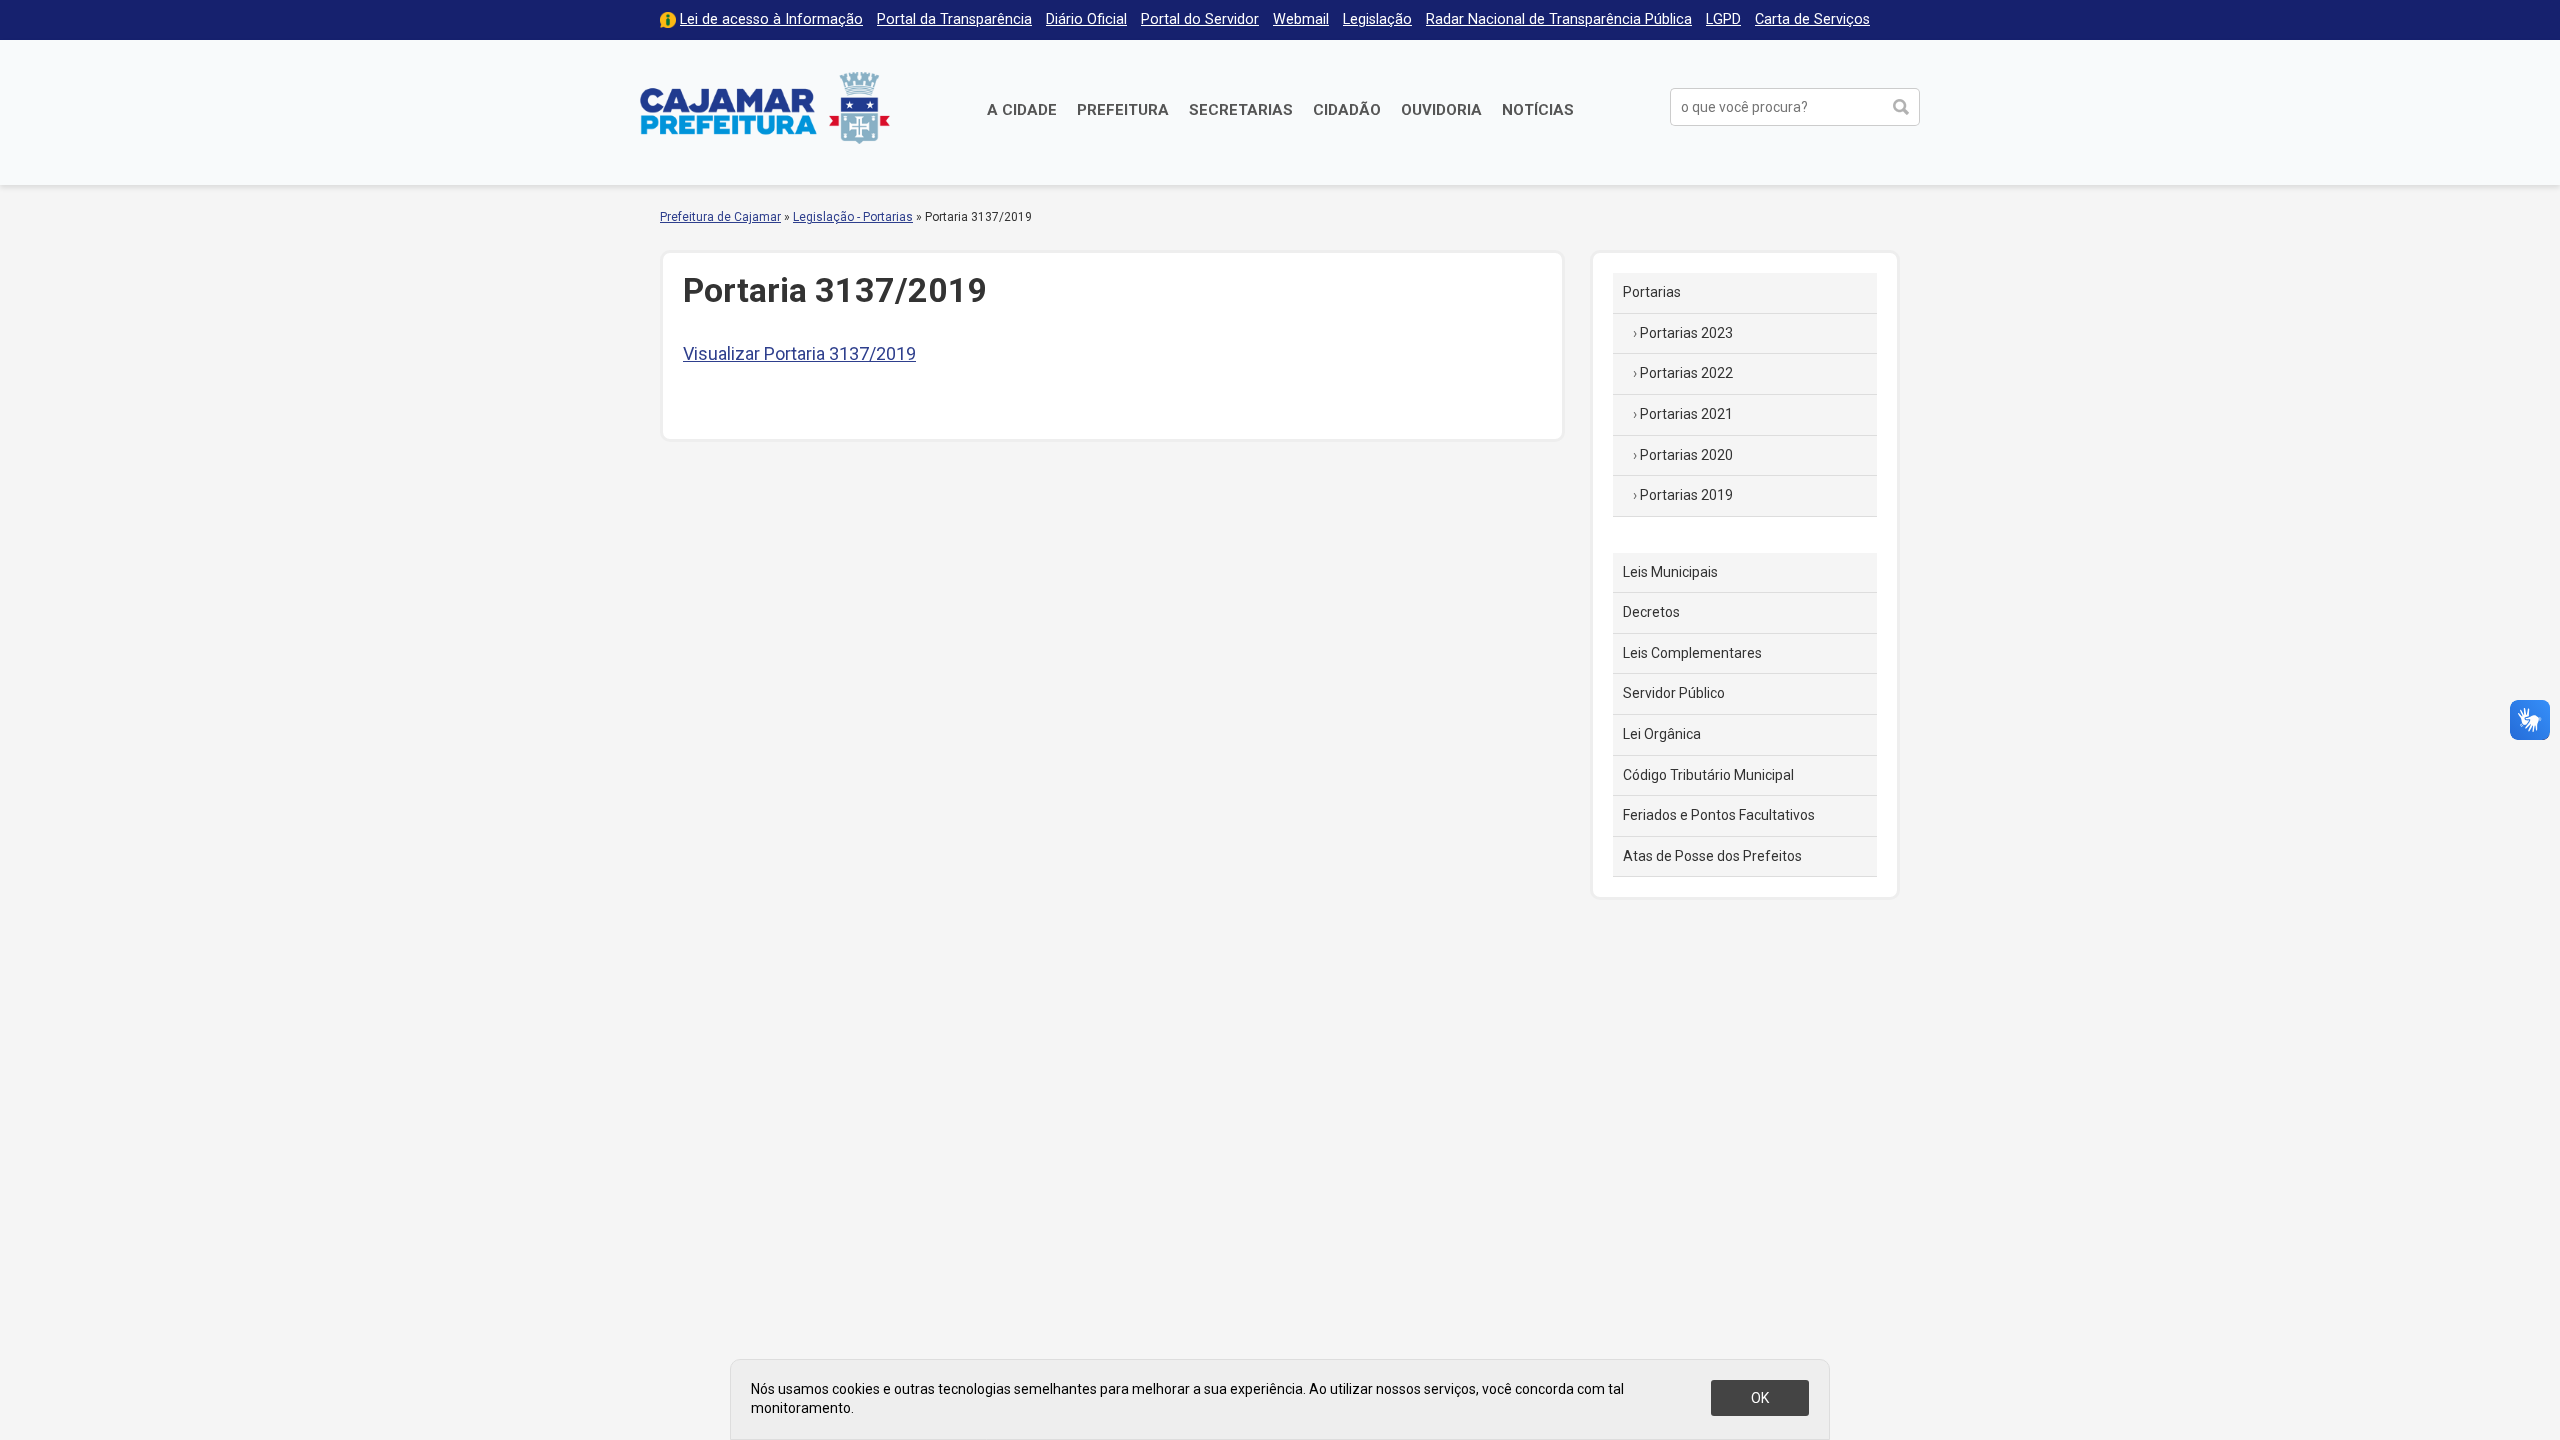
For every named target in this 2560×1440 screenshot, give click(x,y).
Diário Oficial (1086, 19)
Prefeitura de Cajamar (765, 107)
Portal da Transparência (954, 19)
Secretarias (1241, 110)
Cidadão (1347, 110)
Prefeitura (1123, 110)
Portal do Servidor (1200, 19)
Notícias (1538, 110)
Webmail (1301, 19)
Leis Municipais (1670, 572)
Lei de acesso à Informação (771, 19)
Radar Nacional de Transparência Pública (1559, 19)
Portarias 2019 (1686, 495)
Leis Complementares (1692, 653)
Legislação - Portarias (853, 217)
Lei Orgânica (1662, 734)
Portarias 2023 (1686, 333)
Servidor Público (1674, 693)
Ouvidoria (1441, 110)
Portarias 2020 (1686, 455)
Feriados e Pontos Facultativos (1719, 815)
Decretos (1651, 612)
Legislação (1377, 19)
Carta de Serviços (1812, 19)
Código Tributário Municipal (1708, 775)
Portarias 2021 (1686, 414)
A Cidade (1022, 110)
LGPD (1723, 19)
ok (1760, 1398)
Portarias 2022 (1686, 373)
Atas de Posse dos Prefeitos (1712, 856)
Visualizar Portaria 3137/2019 (799, 353)
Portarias (1652, 292)
